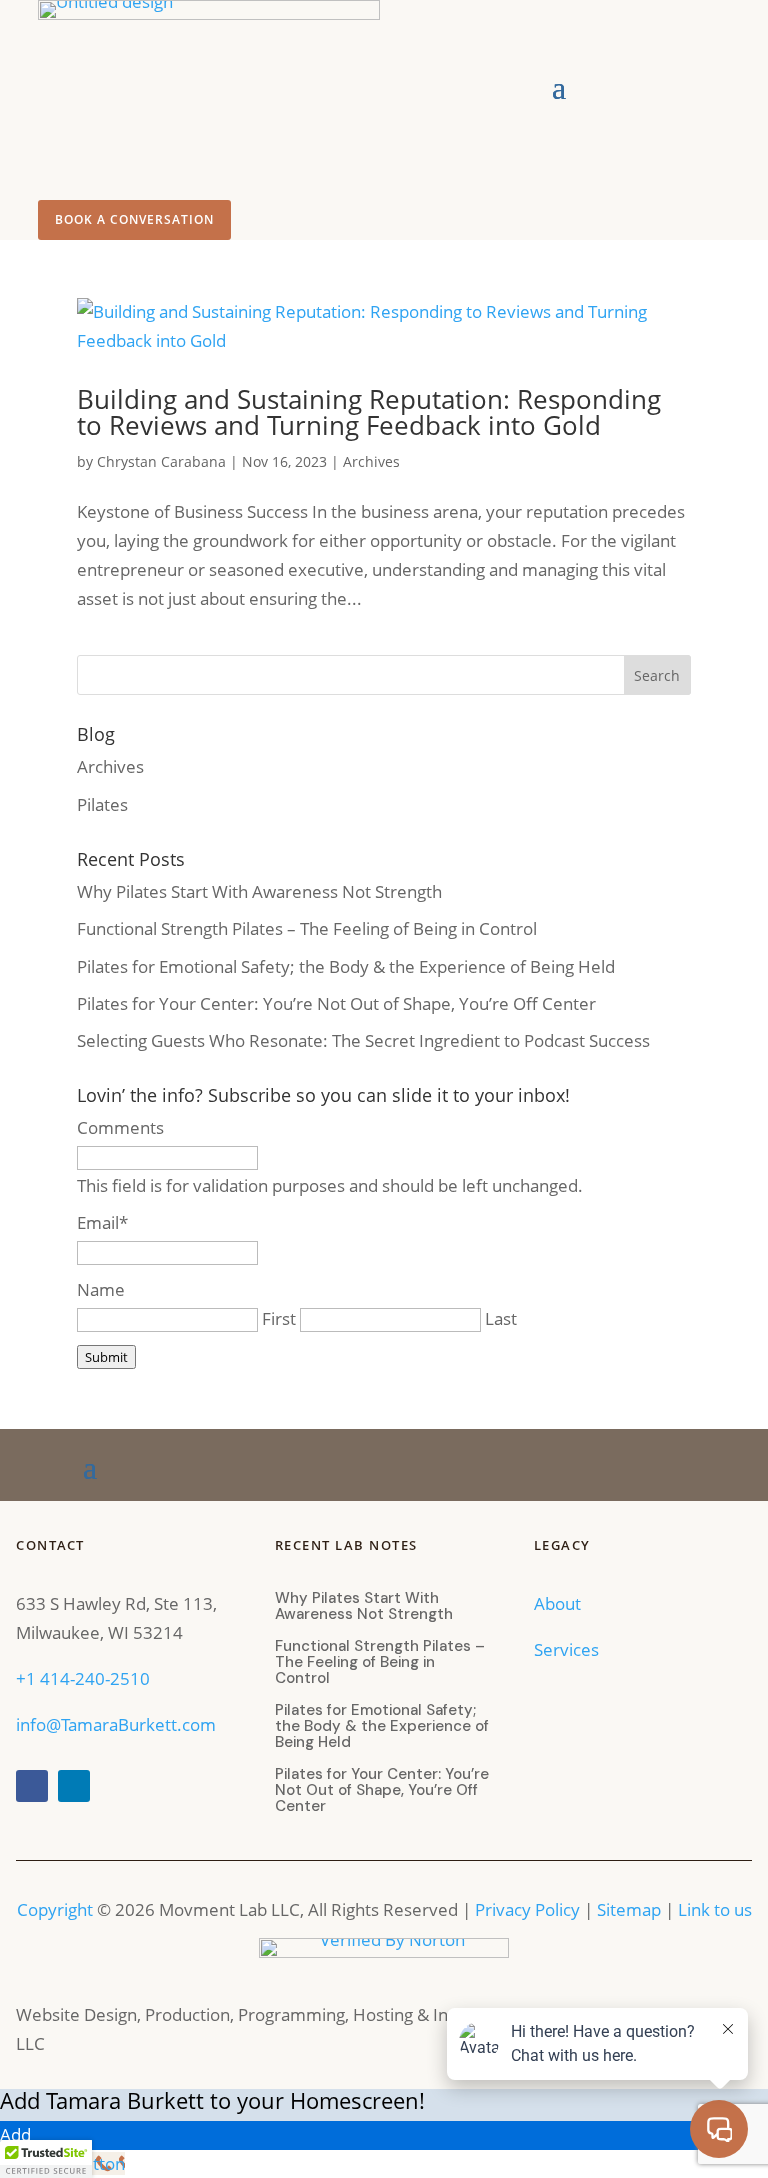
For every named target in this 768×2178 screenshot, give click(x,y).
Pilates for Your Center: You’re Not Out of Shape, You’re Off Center (336, 1003)
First (279, 1318)
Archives (371, 461)
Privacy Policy (527, 1909)
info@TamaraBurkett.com (116, 1724)
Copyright (55, 1909)
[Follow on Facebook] (32, 1786)
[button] (46, 2159)
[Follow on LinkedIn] (74, 1786)
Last (501, 1318)
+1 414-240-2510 (83, 1678)
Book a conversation (134, 219)
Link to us (715, 1909)
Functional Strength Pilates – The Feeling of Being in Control (307, 928)
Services (568, 1649)
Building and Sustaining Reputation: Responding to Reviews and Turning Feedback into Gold (369, 412)
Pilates (102, 804)
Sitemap (629, 1909)
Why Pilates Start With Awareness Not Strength (259, 891)
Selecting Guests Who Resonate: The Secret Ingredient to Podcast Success (363, 1040)
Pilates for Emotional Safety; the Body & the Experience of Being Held (346, 966)
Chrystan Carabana (161, 461)
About (559, 1603)
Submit (106, 1357)
